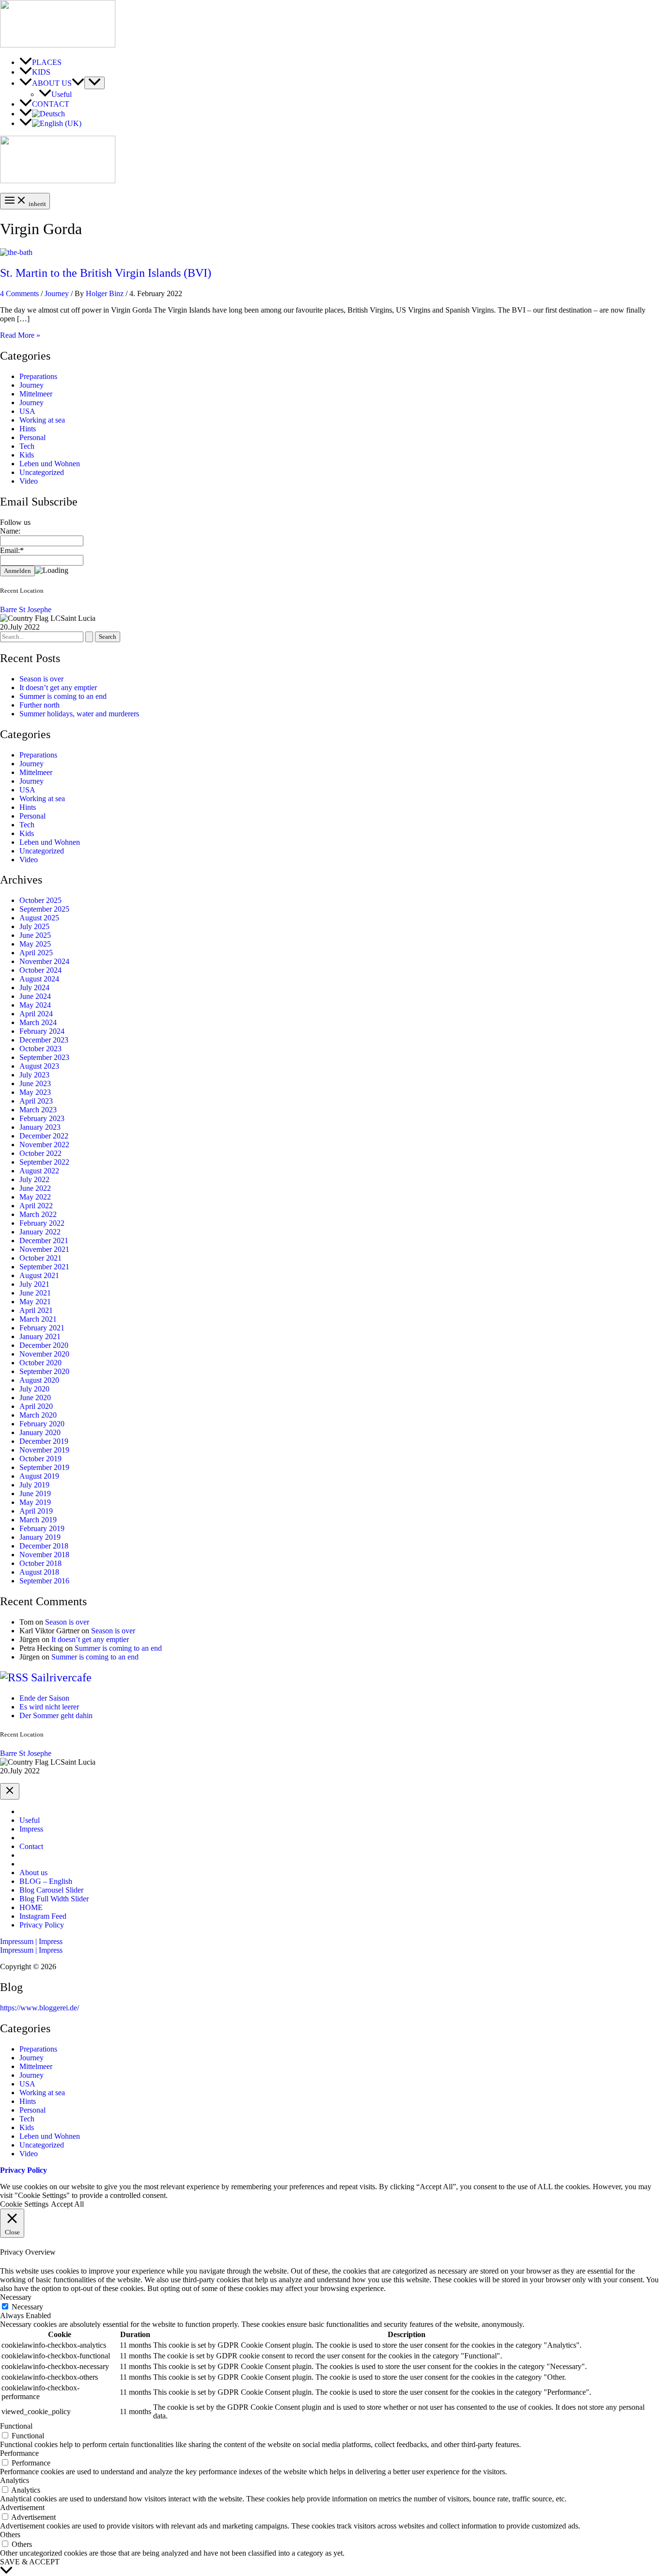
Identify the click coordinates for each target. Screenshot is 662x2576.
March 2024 (38, 1022)
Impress (31, 1829)
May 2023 (35, 1092)
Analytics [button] (15, 2480)
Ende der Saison (44, 1698)
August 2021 (39, 1275)
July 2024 (34, 988)
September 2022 (44, 1162)
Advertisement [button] (22, 2507)
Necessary (27, 2307)
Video (29, 481)
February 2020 (42, 1424)
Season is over (41, 679)
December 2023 (44, 1040)
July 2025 (34, 926)
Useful (30, 1820)
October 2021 (40, 1258)
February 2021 (42, 1328)
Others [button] (10, 2535)
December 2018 (44, 1546)
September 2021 (44, 1267)
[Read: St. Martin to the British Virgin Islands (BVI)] (16, 252)
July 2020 (34, 1389)
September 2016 (44, 1581)
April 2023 (36, 1101)
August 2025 (39, 918)
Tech (27, 446)
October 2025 (40, 900)
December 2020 (44, 1345)
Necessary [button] (16, 2297)
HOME (31, 1907)
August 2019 (39, 1476)
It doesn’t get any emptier (58, 687)
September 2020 (44, 1371)
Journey (57, 293)
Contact (31, 1846)
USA (27, 411)
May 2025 (35, 944)
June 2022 (35, 1188)
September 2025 (44, 909)
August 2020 (39, 1380)
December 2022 (44, 1136)
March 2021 (38, 1319)
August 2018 (39, 1572)
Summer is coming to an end (63, 696)
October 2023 (40, 1049)
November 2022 (44, 1145)
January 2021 (40, 1336)
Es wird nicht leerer (49, 1707)
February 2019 (42, 1528)
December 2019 (44, 1441)
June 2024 (35, 996)
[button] (331, 1942)
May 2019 (35, 1502)
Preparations (38, 376)
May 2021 (35, 1302)
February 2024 (42, 1031)
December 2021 (44, 1241)
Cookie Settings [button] (24, 2204)
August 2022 (39, 1171)
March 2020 (38, 1415)
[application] (78, 83)
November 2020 (44, 1354)
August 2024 (39, 979)
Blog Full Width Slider (54, 1899)
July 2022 (34, 1179)
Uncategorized (42, 472)
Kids (27, 455)
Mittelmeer (36, 394)
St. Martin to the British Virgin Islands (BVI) (106, 273)
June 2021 (35, 1293)
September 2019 (44, 1467)
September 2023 (44, 1057)
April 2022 (36, 1206)
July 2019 (34, 1485)
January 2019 (40, 1537)
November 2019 (44, 1450)
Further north (39, 705)
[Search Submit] (89, 637)
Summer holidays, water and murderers (79, 714)
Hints (28, 429)
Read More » (20, 335)
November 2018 (44, 1555)
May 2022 (35, 1197)
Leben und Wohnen (50, 464)
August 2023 (39, 1066)
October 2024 (40, 970)
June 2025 (35, 935)
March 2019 (38, 1520)
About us (33, 1873)
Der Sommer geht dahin (56, 1715)
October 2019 (40, 1459)
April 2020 (36, 1406)
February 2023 (42, 1118)
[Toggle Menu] (95, 83)
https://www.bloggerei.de (39, 2008)
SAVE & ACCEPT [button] (30, 2562)
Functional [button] (16, 2426)
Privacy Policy (42, 1925)
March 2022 (38, 1214)
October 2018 (40, 1563)
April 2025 (36, 953)
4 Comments (19, 293)
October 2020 (40, 1363)
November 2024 (44, 961)
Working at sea (42, 420)
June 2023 (35, 1083)
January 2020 (40, 1432)
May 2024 (35, 1005)
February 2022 (42, 1223)
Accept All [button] (67, 2204)
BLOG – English (46, 1881)
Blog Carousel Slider (51, 1890)
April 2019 (36, 1511)
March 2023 (38, 1110)
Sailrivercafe (61, 1677)
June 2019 (35, 1493)
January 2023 (40, 1127)
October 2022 (40, 1153)
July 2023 (34, 1075)
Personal (32, 437)
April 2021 (36, 1310)
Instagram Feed (43, 1916)
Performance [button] (19, 2453)
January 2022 (40, 1232)
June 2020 (35, 1398)
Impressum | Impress (31, 1950)
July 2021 (34, 1284)
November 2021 (44, 1249)
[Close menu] (10, 1791)
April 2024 (36, 1014)
